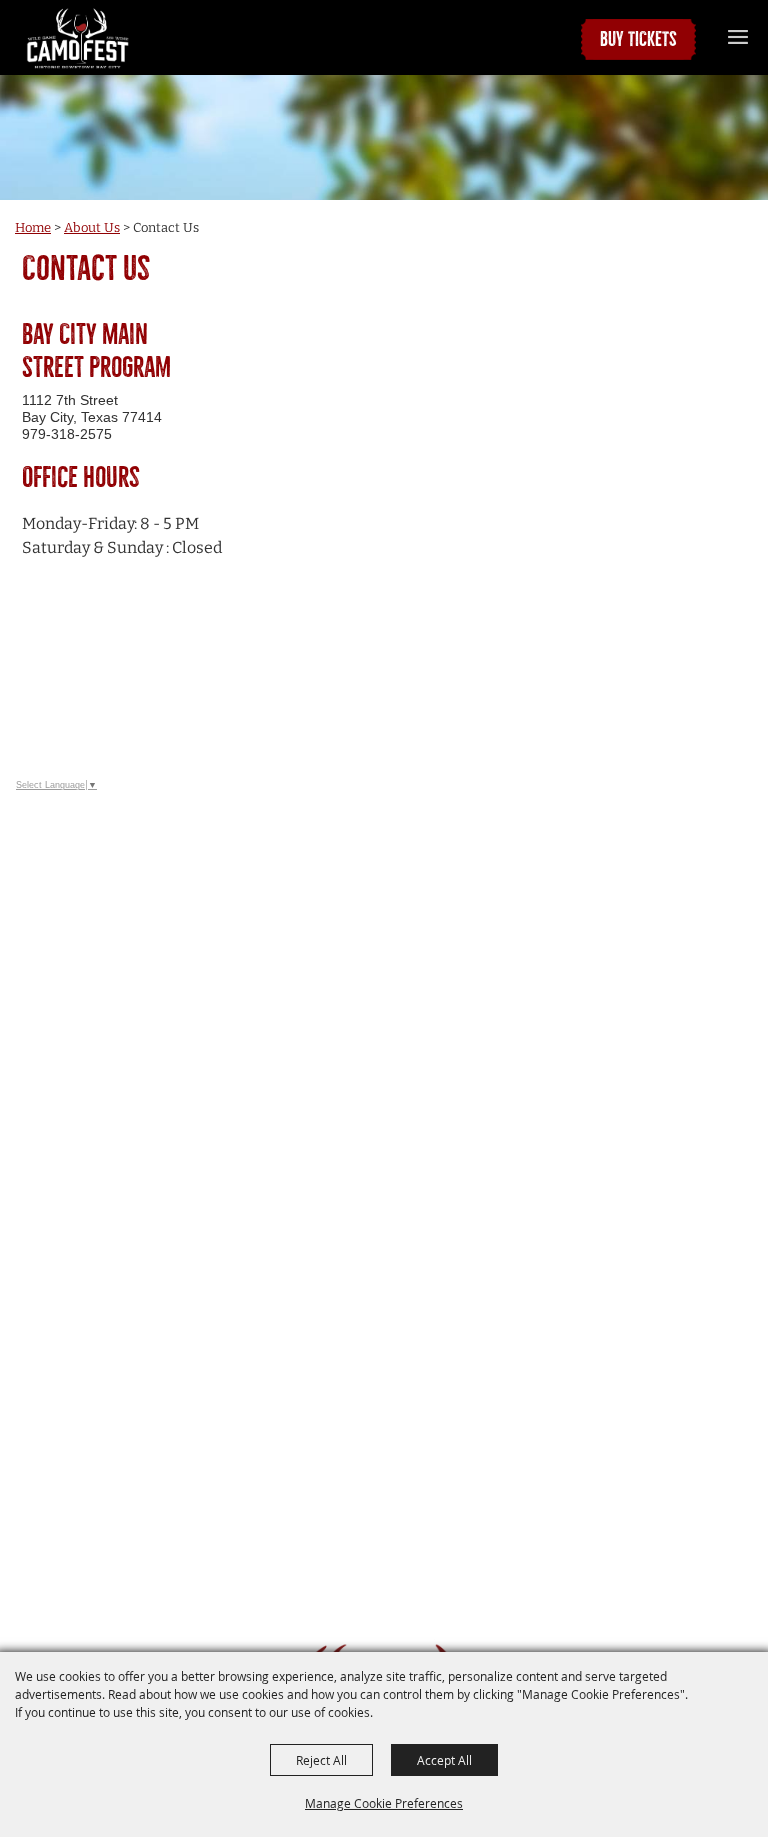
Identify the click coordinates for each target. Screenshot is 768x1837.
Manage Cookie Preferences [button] (384, 1803)
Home (33, 227)
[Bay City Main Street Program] (77, 38)
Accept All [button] (444, 1760)
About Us (92, 227)
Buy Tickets (638, 39)
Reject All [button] (321, 1760)
